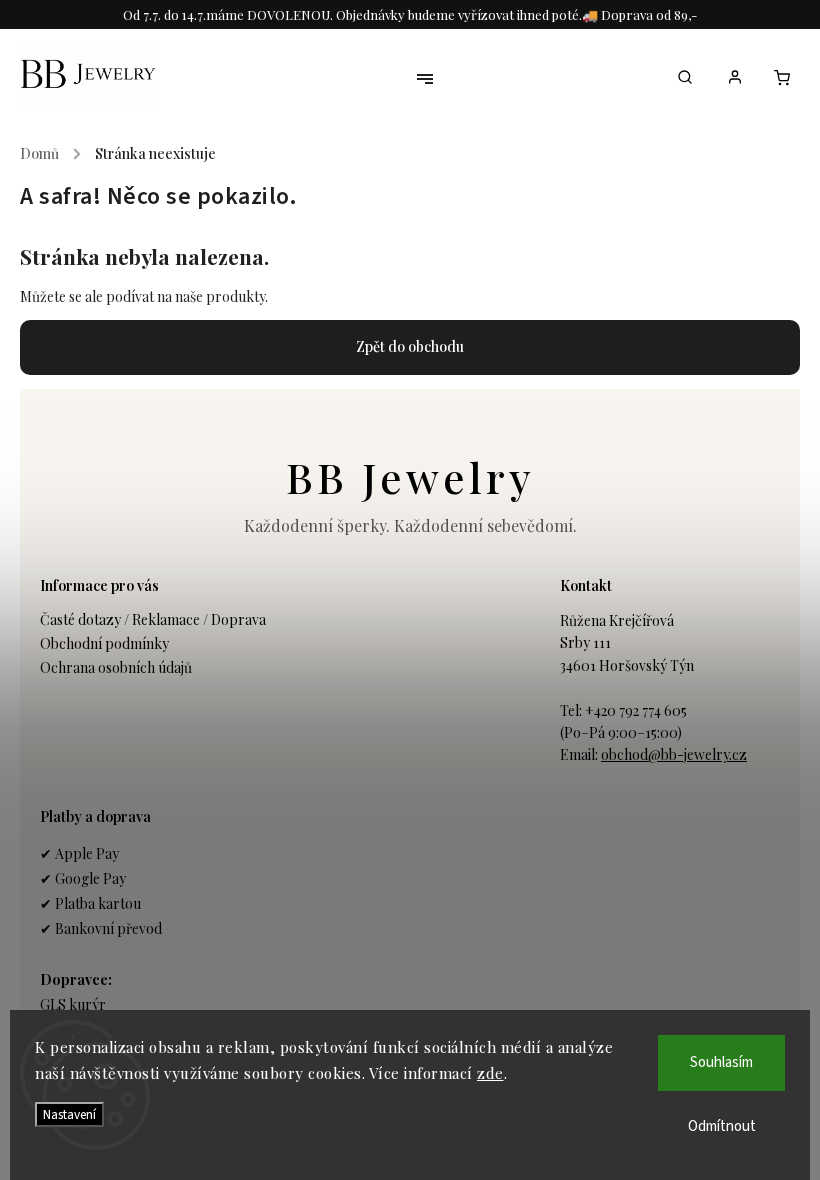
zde (490, 1073)
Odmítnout (722, 1126)
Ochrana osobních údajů (116, 667)
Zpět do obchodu (410, 346)
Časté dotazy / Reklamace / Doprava (153, 619)
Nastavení (69, 1114)
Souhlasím (721, 1062)
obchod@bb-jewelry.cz (674, 754)
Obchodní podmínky (104, 643)
